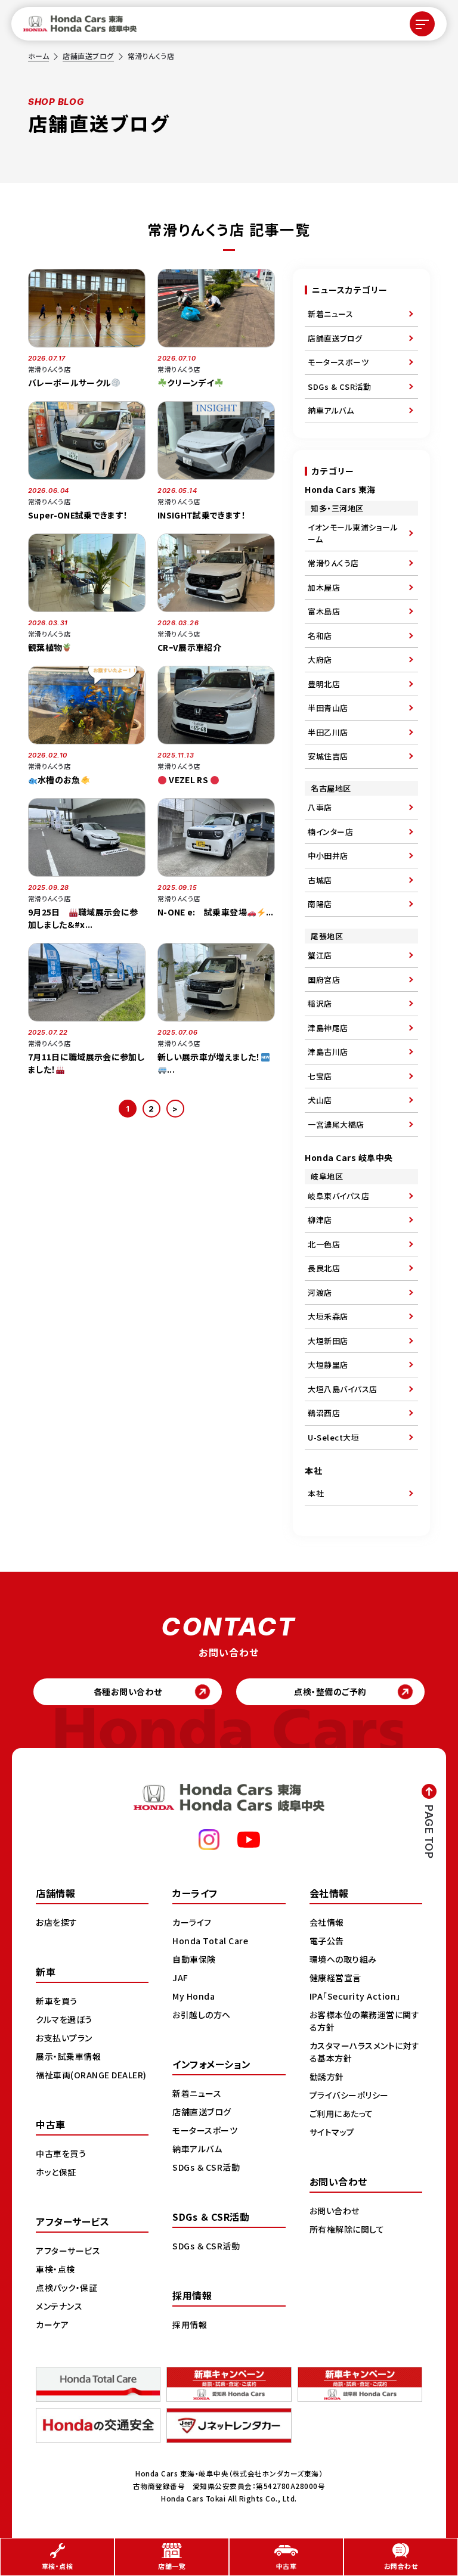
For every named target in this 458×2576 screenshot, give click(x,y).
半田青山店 (328, 708)
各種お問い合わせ (128, 1692)
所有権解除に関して (347, 2229)
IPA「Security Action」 (355, 1996)
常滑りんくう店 (333, 563)
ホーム (39, 56)
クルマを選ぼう (64, 2019)
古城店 (320, 880)
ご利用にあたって (341, 2113)
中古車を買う (61, 2153)
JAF (180, 1978)
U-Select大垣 (333, 1437)
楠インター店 (330, 832)
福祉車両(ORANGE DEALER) (91, 2075)
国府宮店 (324, 980)
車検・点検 (55, 2269)
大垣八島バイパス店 (343, 1389)
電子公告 (327, 1941)
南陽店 (320, 904)
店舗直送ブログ (88, 56)
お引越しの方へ (202, 2015)
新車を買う (57, 2001)
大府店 (320, 659)
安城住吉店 (328, 756)
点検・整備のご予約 (330, 1692)
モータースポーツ (338, 362)
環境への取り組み (343, 1959)
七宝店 (320, 1076)
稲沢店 (320, 1003)
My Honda (194, 1996)
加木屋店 (324, 587)
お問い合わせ (335, 2211)
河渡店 (320, 1292)
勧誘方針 (327, 2077)
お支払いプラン (64, 2038)
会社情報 (327, 1922)
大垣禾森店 (328, 1316)
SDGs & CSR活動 (339, 387)
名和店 (320, 636)
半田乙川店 (328, 732)
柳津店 (320, 1220)
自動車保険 (194, 1959)
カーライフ (192, 1922)
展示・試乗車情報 (68, 2056)
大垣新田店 (328, 1341)
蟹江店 (320, 955)
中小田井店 (328, 856)
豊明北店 (324, 684)
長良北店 (324, 1268)
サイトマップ (332, 2132)
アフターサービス (68, 2251)
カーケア (52, 2324)
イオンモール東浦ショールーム (353, 533)
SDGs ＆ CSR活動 (206, 2167)
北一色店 (324, 1244)
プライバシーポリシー (349, 2095)
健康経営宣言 (335, 1978)
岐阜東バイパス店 (338, 1196)
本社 (316, 1493)
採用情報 (190, 2324)
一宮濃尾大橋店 (336, 1124)
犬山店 (320, 1100)
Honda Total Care (210, 1941)
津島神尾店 (328, 1028)
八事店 (320, 807)
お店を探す (57, 1922)
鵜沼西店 (324, 1413)
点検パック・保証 (66, 2288)
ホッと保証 (56, 2172)
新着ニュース (330, 314)
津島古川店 (328, 1052)
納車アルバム (331, 410)
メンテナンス (59, 2306)
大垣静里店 (328, 1365)
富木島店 (324, 611)
